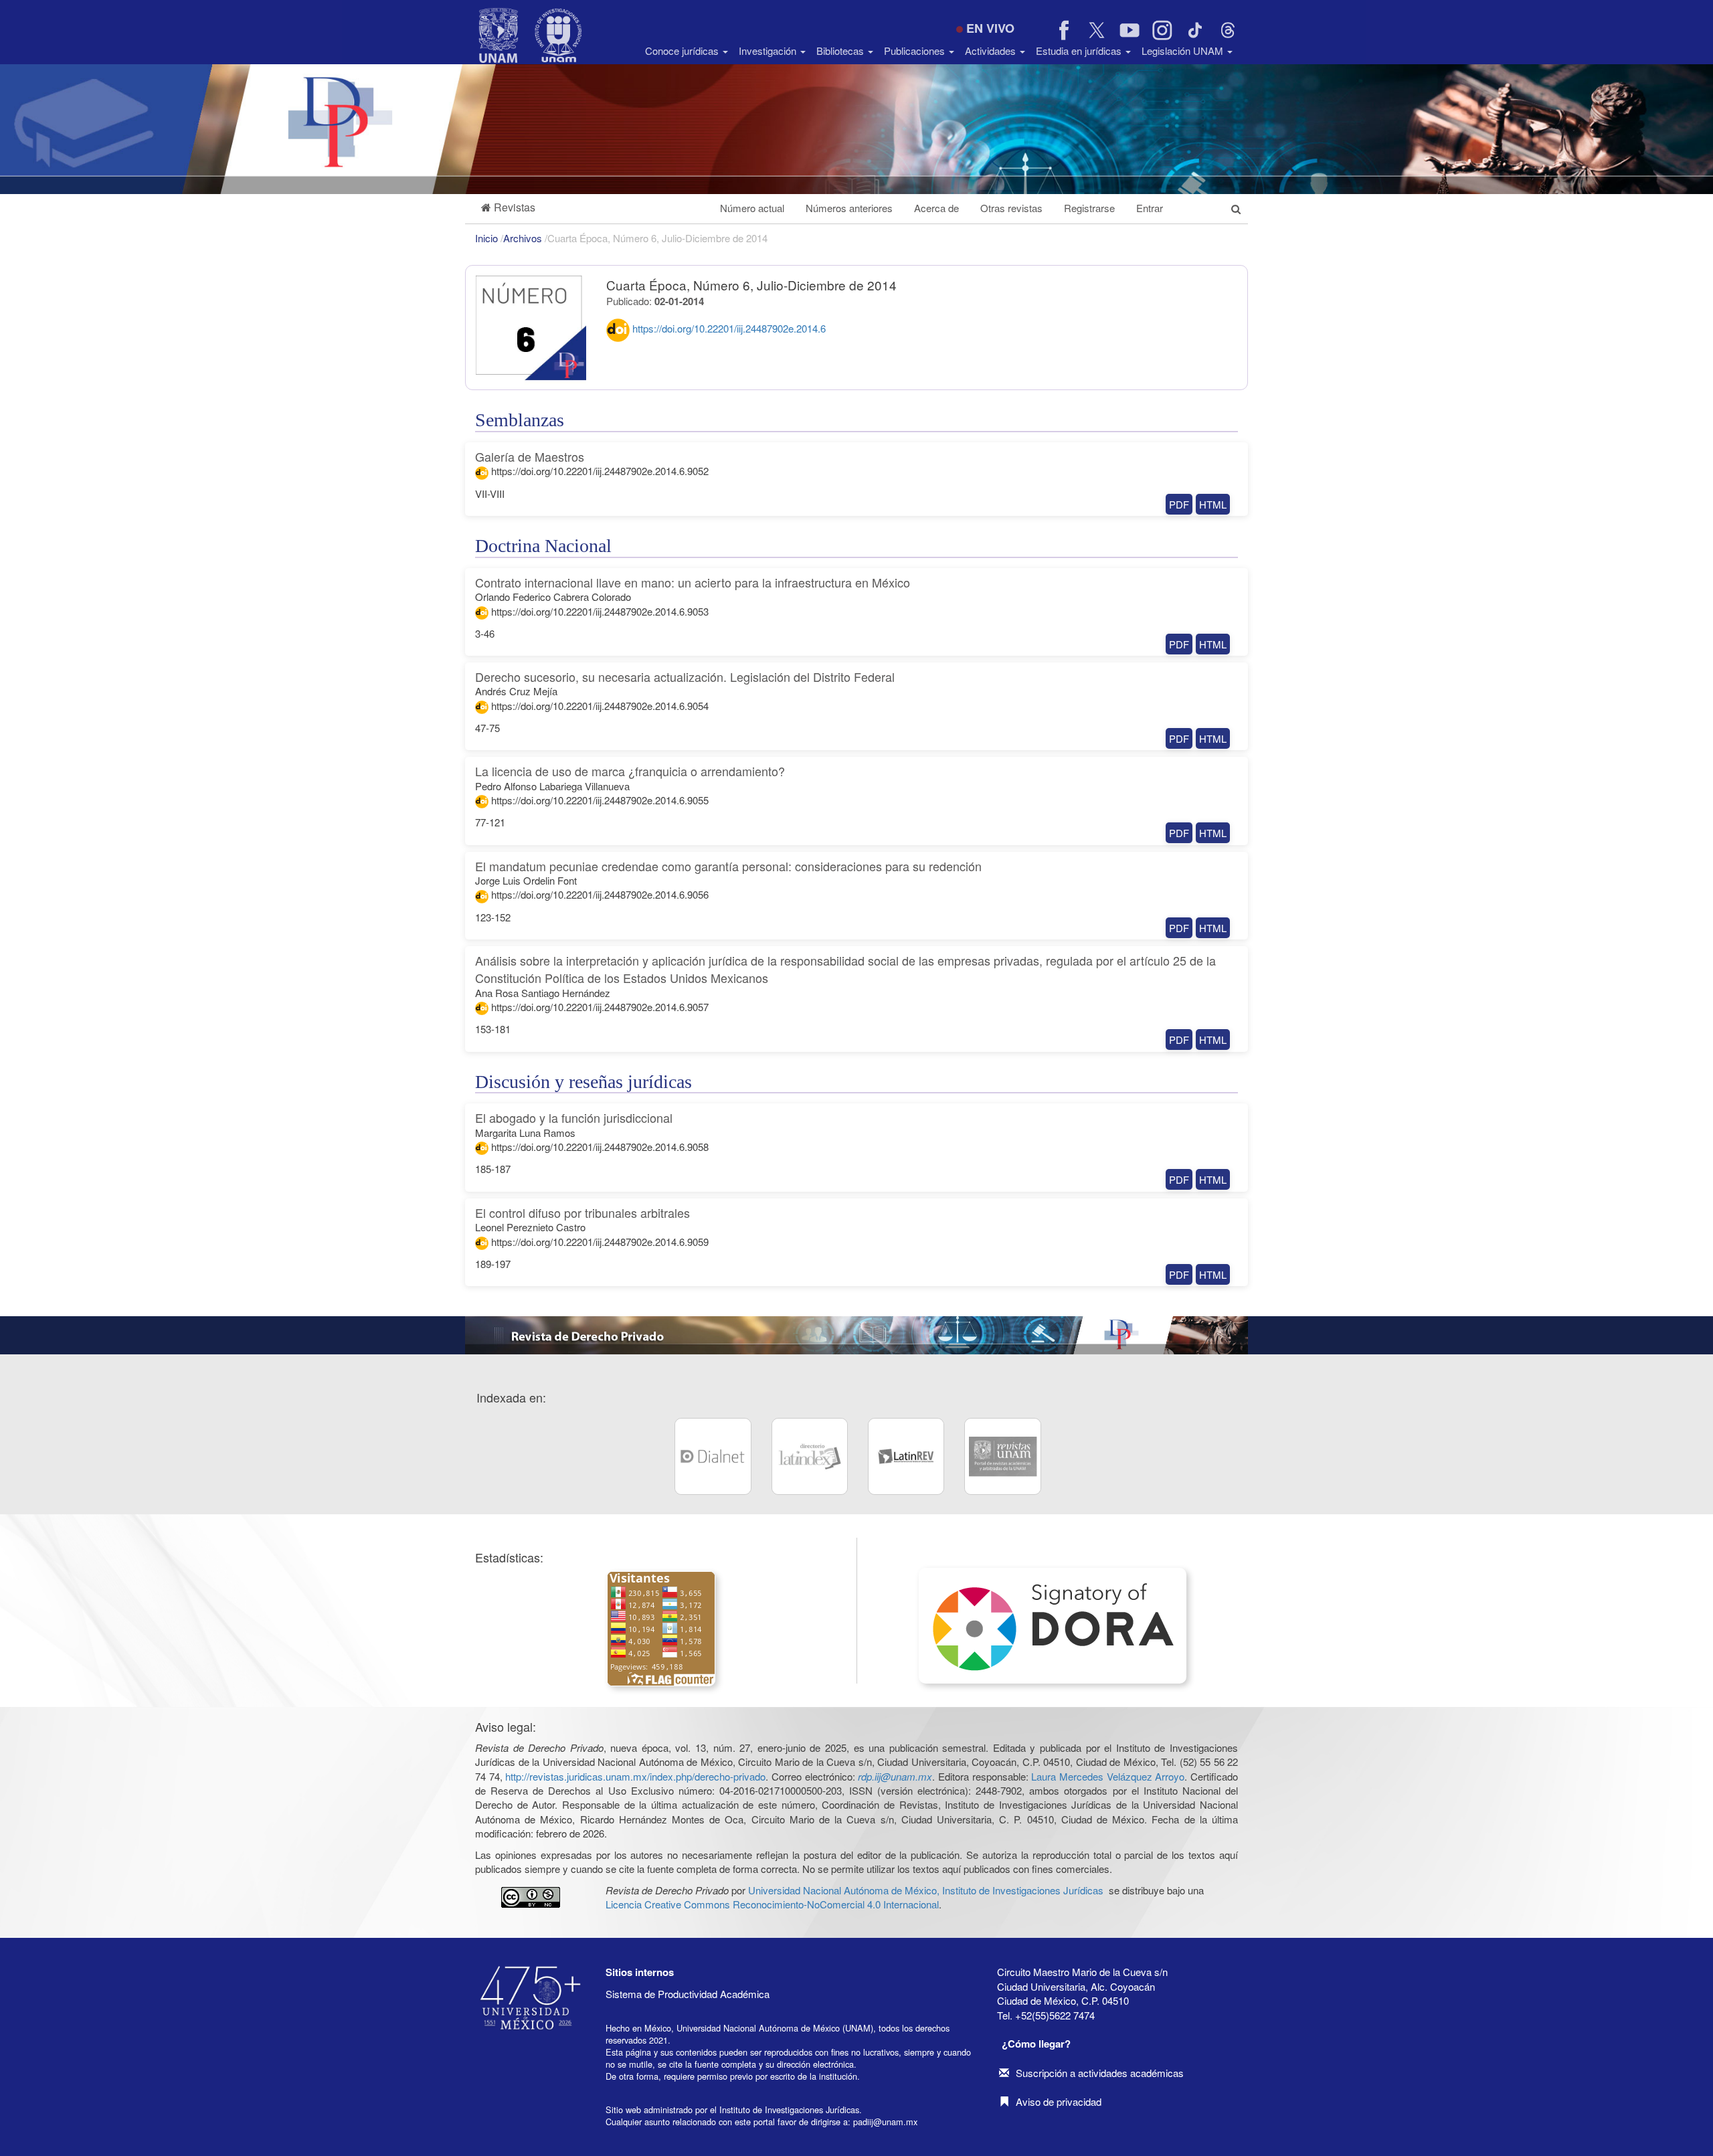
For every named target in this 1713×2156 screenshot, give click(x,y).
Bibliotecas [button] (841, 51)
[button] (508, 208)
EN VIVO (990, 28)
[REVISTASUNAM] (1002, 1456)
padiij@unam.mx (885, 2122)
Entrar (1150, 208)
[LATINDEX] (810, 1456)
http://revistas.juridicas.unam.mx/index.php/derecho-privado (635, 1776)
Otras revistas (1011, 208)
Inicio (488, 238)
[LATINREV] (906, 1456)
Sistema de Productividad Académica (688, 1994)
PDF (1179, 504)
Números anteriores (849, 208)
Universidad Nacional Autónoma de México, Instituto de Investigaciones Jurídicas (926, 1890)
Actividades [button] (992, 51)
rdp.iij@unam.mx (895, 1776)
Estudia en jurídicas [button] (1080, 51)
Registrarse (1089, 208)
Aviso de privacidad (1059, 2101)
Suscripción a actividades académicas (1100, 2073)
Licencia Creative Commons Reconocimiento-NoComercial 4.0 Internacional (772, 1904)
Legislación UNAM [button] (1184, 51)
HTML (1213, 504)
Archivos (524, 238)
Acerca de (936, 208)
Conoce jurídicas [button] (683, 51)
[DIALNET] (713, 1456)
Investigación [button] (769, 51)
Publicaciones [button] (916, 51)
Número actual (752, 208)
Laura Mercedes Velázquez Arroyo (1108, 1776)
